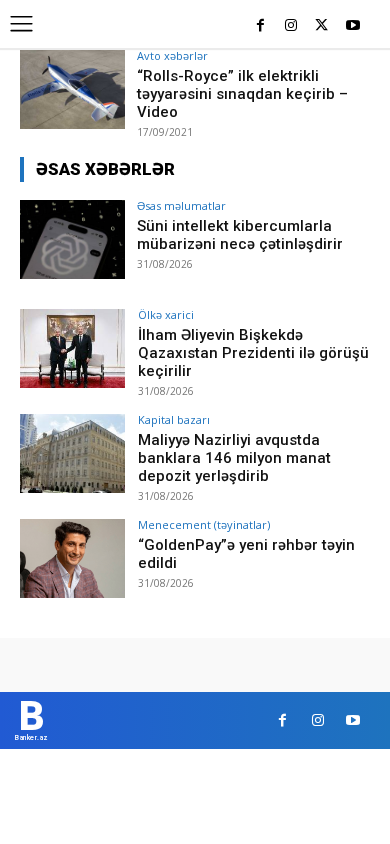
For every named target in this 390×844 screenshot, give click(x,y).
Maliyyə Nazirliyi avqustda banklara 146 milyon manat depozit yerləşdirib (234, 458)
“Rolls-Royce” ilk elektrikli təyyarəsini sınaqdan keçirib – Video (242, 94)
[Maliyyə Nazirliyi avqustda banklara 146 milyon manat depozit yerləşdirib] (72, 453)
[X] (321, 26)
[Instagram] (291, 26)
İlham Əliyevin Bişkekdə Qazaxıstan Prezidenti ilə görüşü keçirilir (253, 353)
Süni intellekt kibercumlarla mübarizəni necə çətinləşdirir (240, 235)
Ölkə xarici (166, 314)
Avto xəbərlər (172, 55)
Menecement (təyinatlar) (204, 524)
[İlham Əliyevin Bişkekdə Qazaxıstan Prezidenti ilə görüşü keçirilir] (72, 348)
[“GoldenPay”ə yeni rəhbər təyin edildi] (72, 558)
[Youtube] (352, 26)
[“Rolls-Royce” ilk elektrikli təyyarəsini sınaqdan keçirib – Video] (72, 89)
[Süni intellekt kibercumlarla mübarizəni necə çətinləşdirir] (72, 239)
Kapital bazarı (174, 419)
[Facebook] (260, 26)
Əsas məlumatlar (181, 205)
